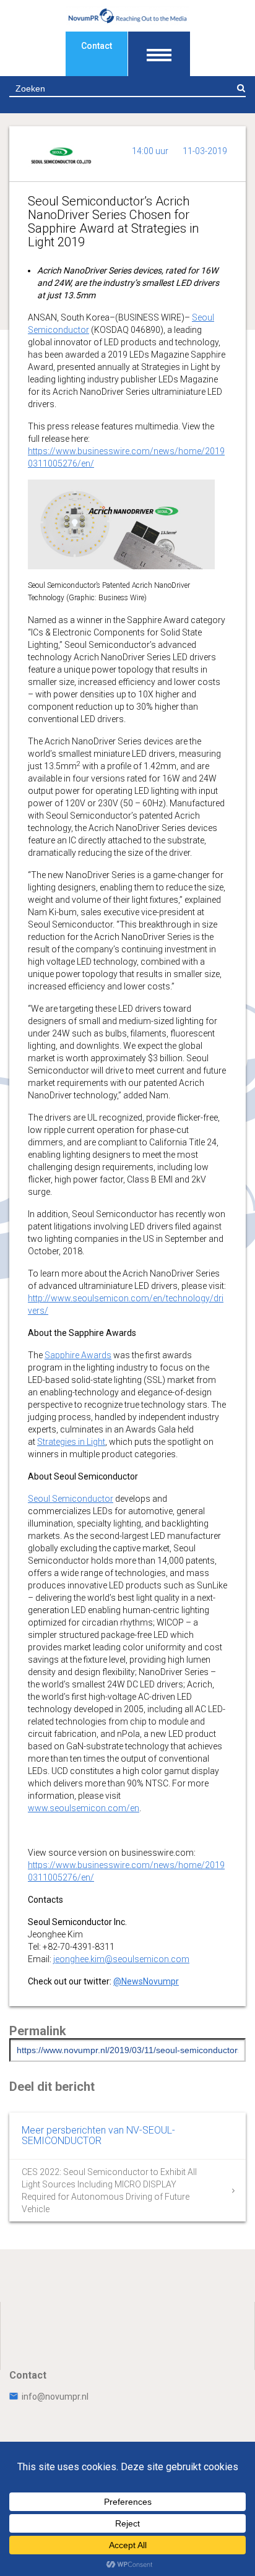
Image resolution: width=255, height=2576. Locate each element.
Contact (97, 46)
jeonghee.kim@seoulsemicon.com (121, 1959)
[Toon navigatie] (159, 54)
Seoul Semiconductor (71, 1499)
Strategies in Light (71, 1442)
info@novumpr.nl (55, 2397)
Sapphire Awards (78, 1355)
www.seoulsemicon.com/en (84, 1808)
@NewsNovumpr (146, 1981)
